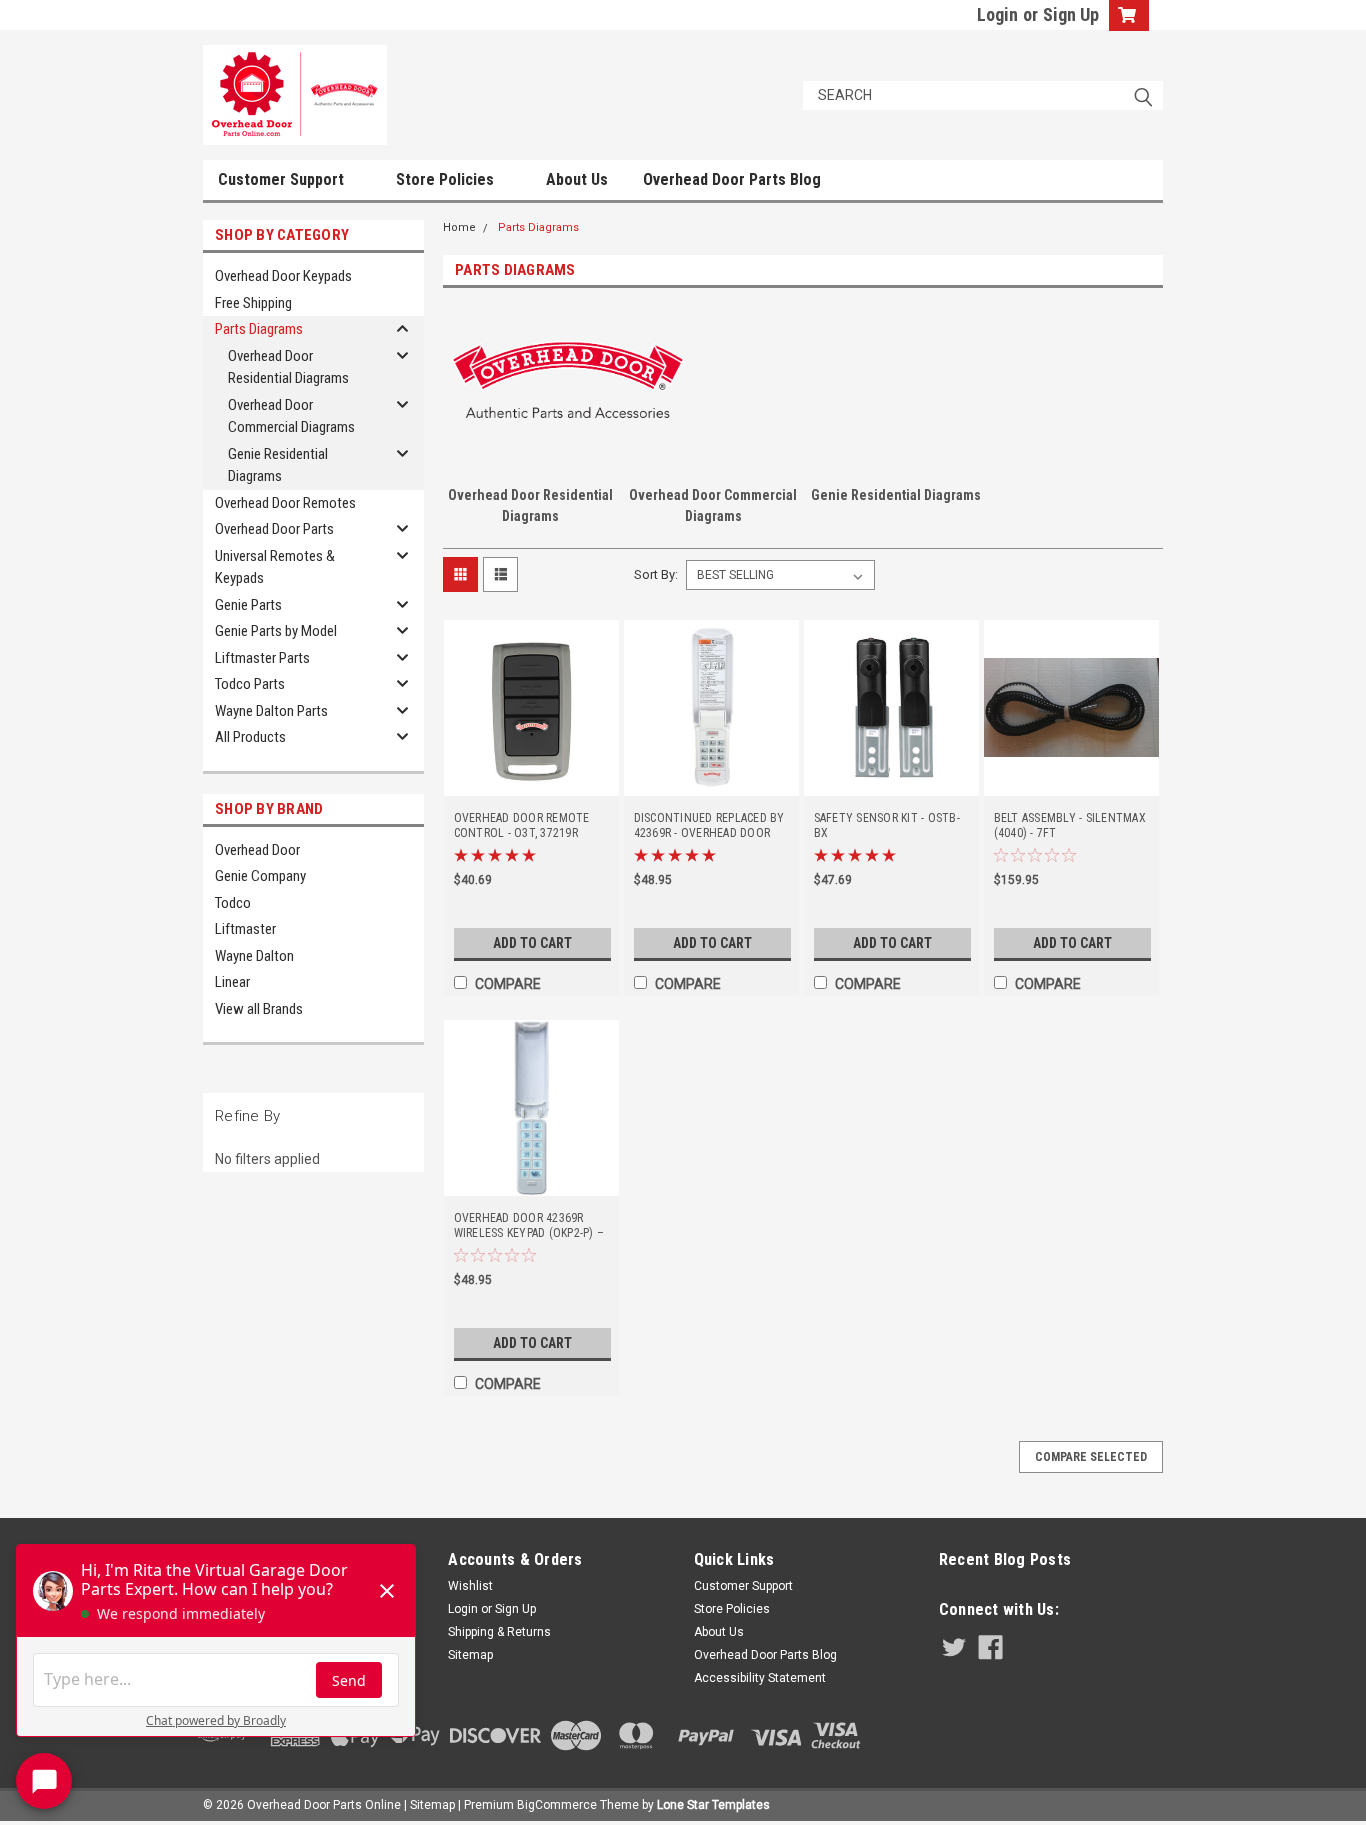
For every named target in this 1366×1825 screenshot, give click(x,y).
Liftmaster (245, 929)
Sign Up (1071, 14)
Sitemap (470, 1655)
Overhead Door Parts (274, 529)
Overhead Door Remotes (285, 503)
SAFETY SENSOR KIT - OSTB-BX (887, 825)
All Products (250, 737)
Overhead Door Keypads (283, 276)
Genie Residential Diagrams (278, 465)
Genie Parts (248, 605)
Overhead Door (257, 850)
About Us (577, 179)
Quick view (531, 782)
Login (997, 14)
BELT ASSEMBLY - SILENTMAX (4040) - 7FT (1070, 825)
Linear (232, 982)
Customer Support (283, 179)
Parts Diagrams (259, 329)
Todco (233, 903)
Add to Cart (532, 943)
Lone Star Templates (713, 1805)
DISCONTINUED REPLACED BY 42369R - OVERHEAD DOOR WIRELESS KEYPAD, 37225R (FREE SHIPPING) (709, 826)
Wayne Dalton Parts (271, 711)
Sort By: (656, 574)
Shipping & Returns (499, 1632)
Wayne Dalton (254, 956)
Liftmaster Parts (262, 658)
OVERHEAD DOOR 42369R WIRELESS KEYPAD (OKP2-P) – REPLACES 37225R (529, 1226)
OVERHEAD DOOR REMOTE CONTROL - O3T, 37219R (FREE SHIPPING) (522, 826)
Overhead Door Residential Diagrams (288, 367)
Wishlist (470, 1586)
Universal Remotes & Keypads (275, 567)
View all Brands (259, 1009)
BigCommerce (557, 1805)
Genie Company (260, 876)
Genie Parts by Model (276, 631)
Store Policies (447, 179)
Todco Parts (250, 684)
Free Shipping (253, 303)
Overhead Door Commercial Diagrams (291, 416)
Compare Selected (1091, 1457)
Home (459, 227)
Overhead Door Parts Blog (732, 179)
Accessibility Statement (760, 1678)
